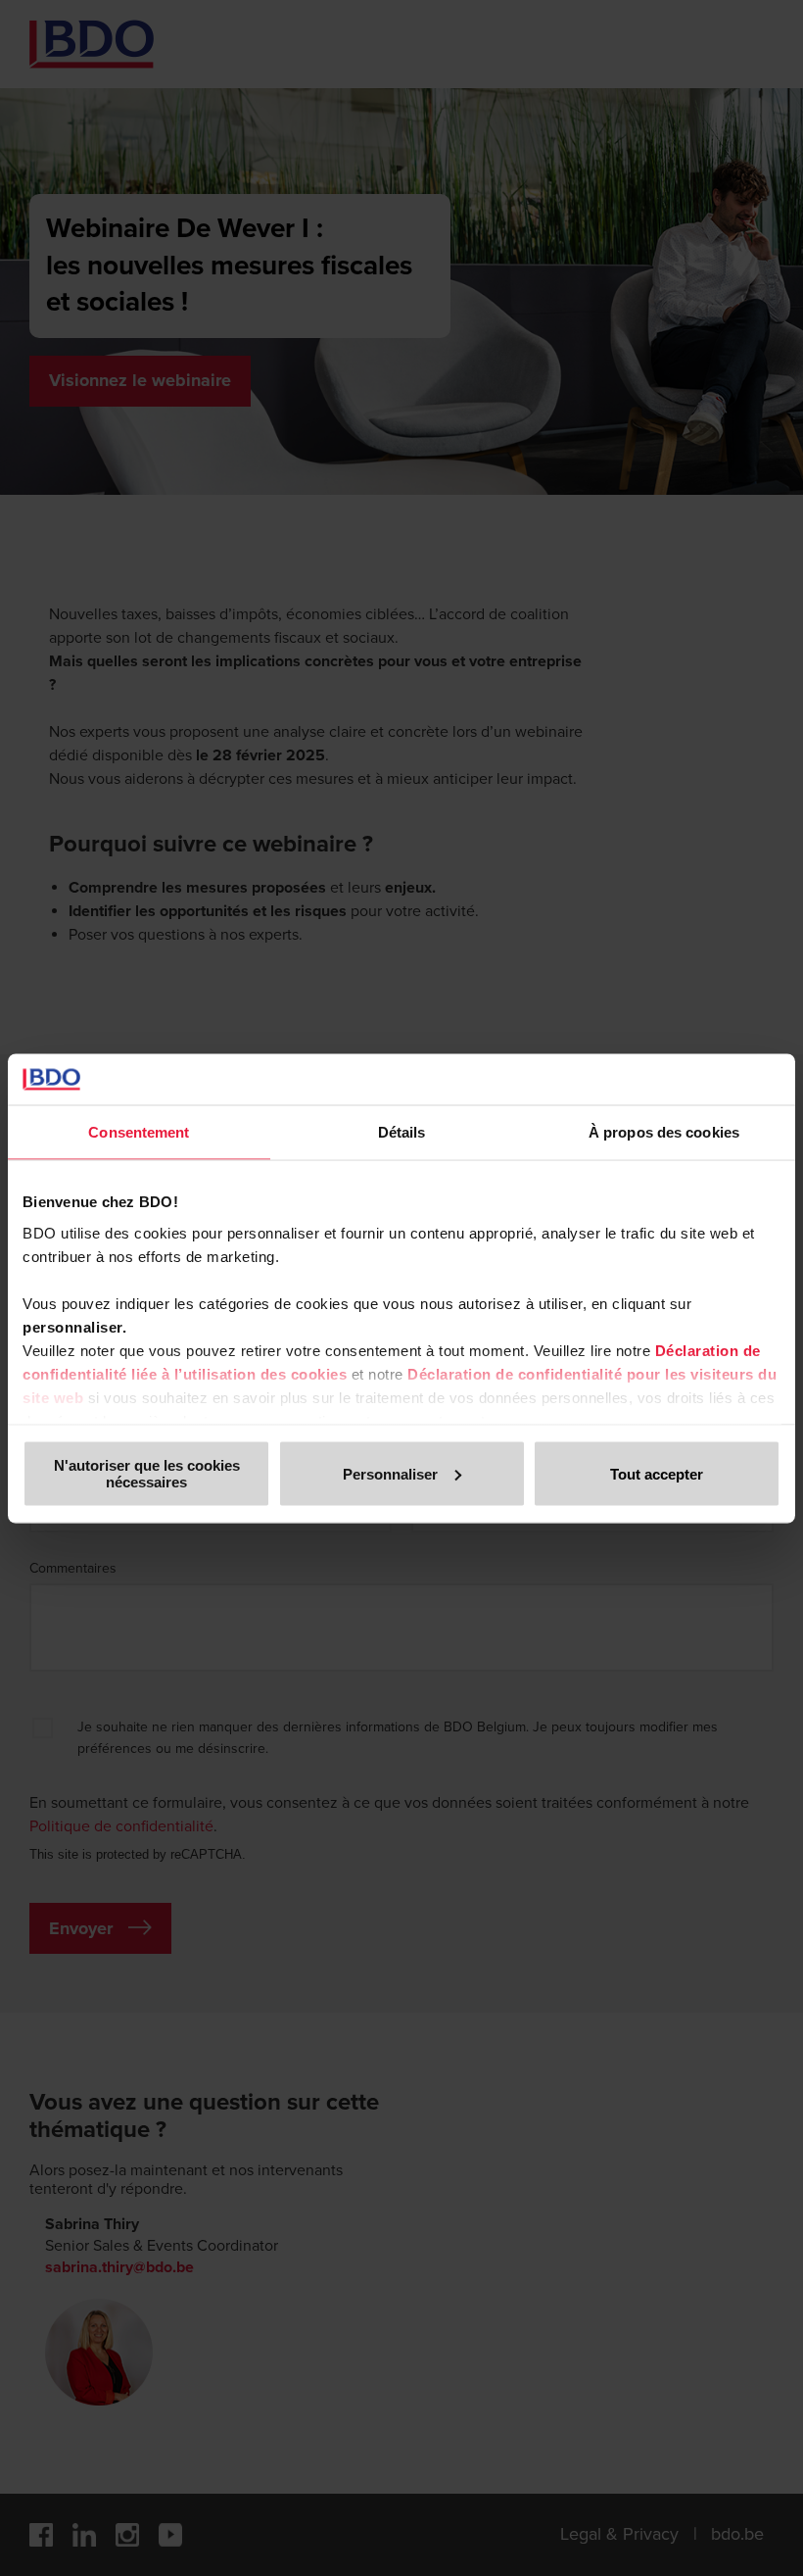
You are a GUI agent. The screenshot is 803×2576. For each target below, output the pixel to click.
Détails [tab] (402, 1132)
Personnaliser (390, 1473)
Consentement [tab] (139, 1132)
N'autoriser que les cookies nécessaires (147, 1474)
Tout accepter (657, 1473)
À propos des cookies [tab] (664, 1132)
